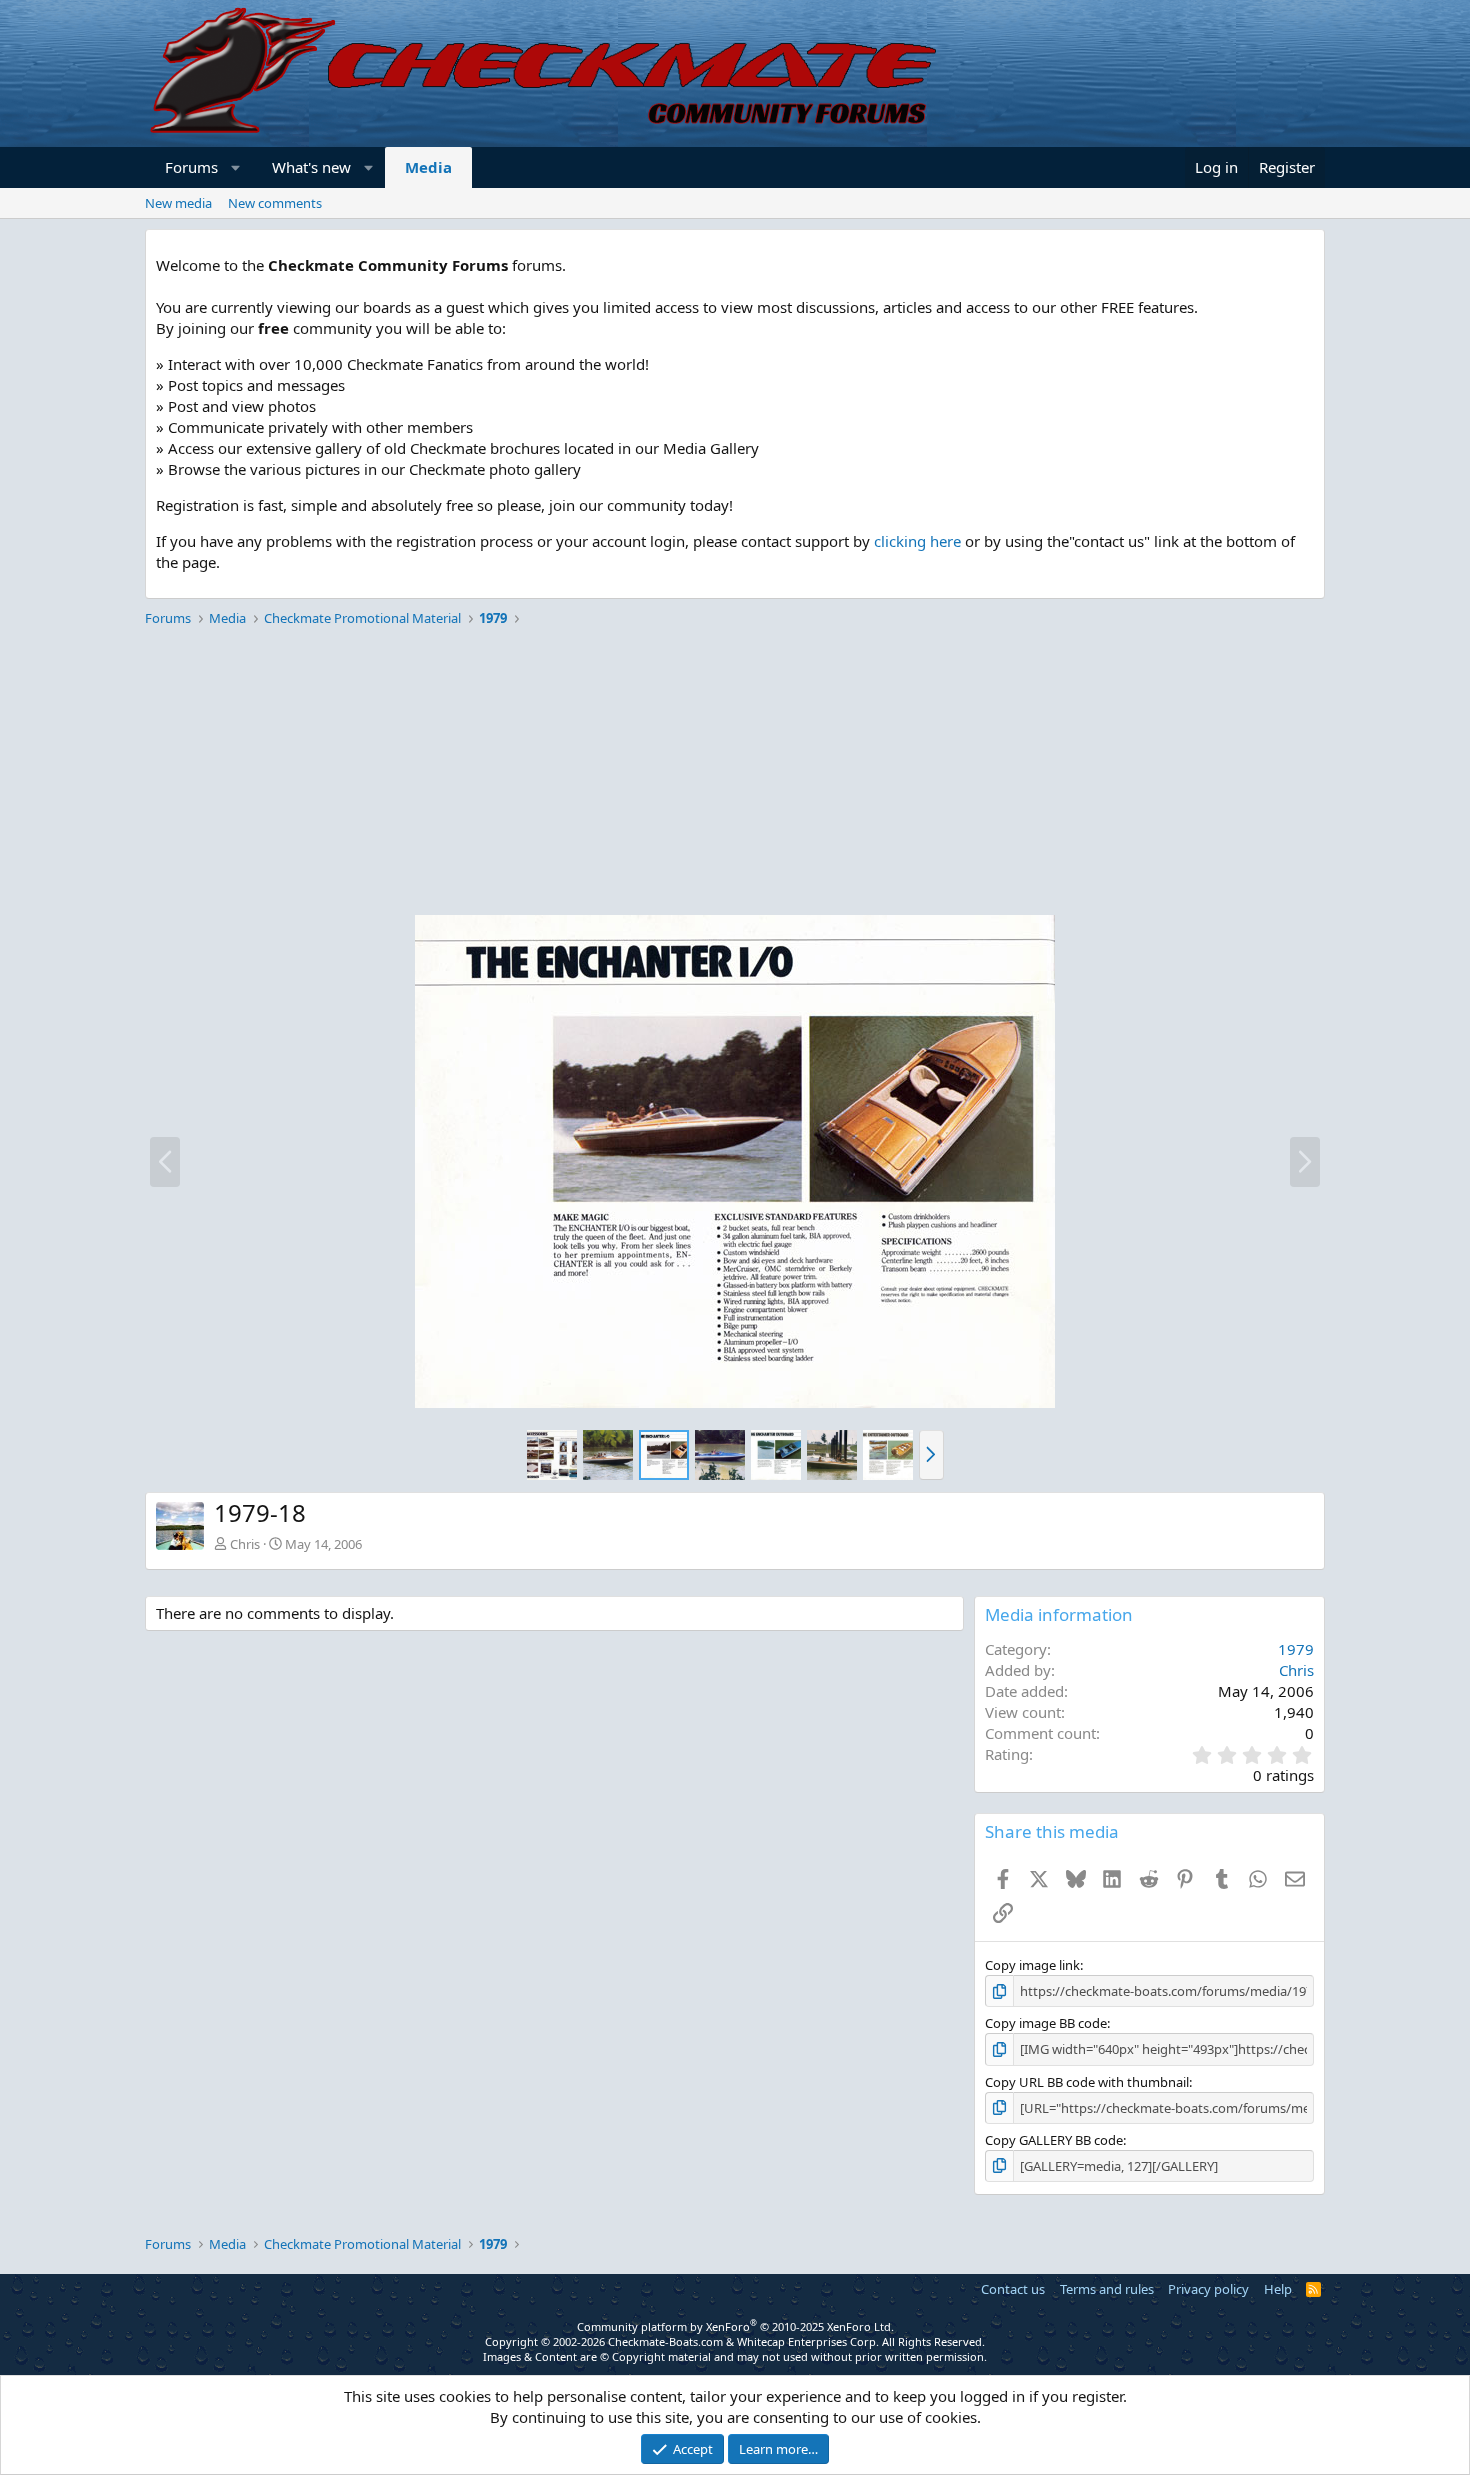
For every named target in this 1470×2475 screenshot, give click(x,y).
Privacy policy (1208, 2289)
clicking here (917, 541)
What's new (311, 167)
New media (178, 203)
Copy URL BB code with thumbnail (1087, 2082)
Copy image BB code (1046, 2023)
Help (1278, 2289)
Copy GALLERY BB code (1054, 2140)
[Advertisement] (735, 774)
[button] (236, 167)
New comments (275, 203)
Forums (191, 167)
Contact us (1013, 2289)
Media (428, 167)
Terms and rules (1107, 2289)
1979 (1296, 1649)
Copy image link (1032, 1965)
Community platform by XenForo (735, 2326)
